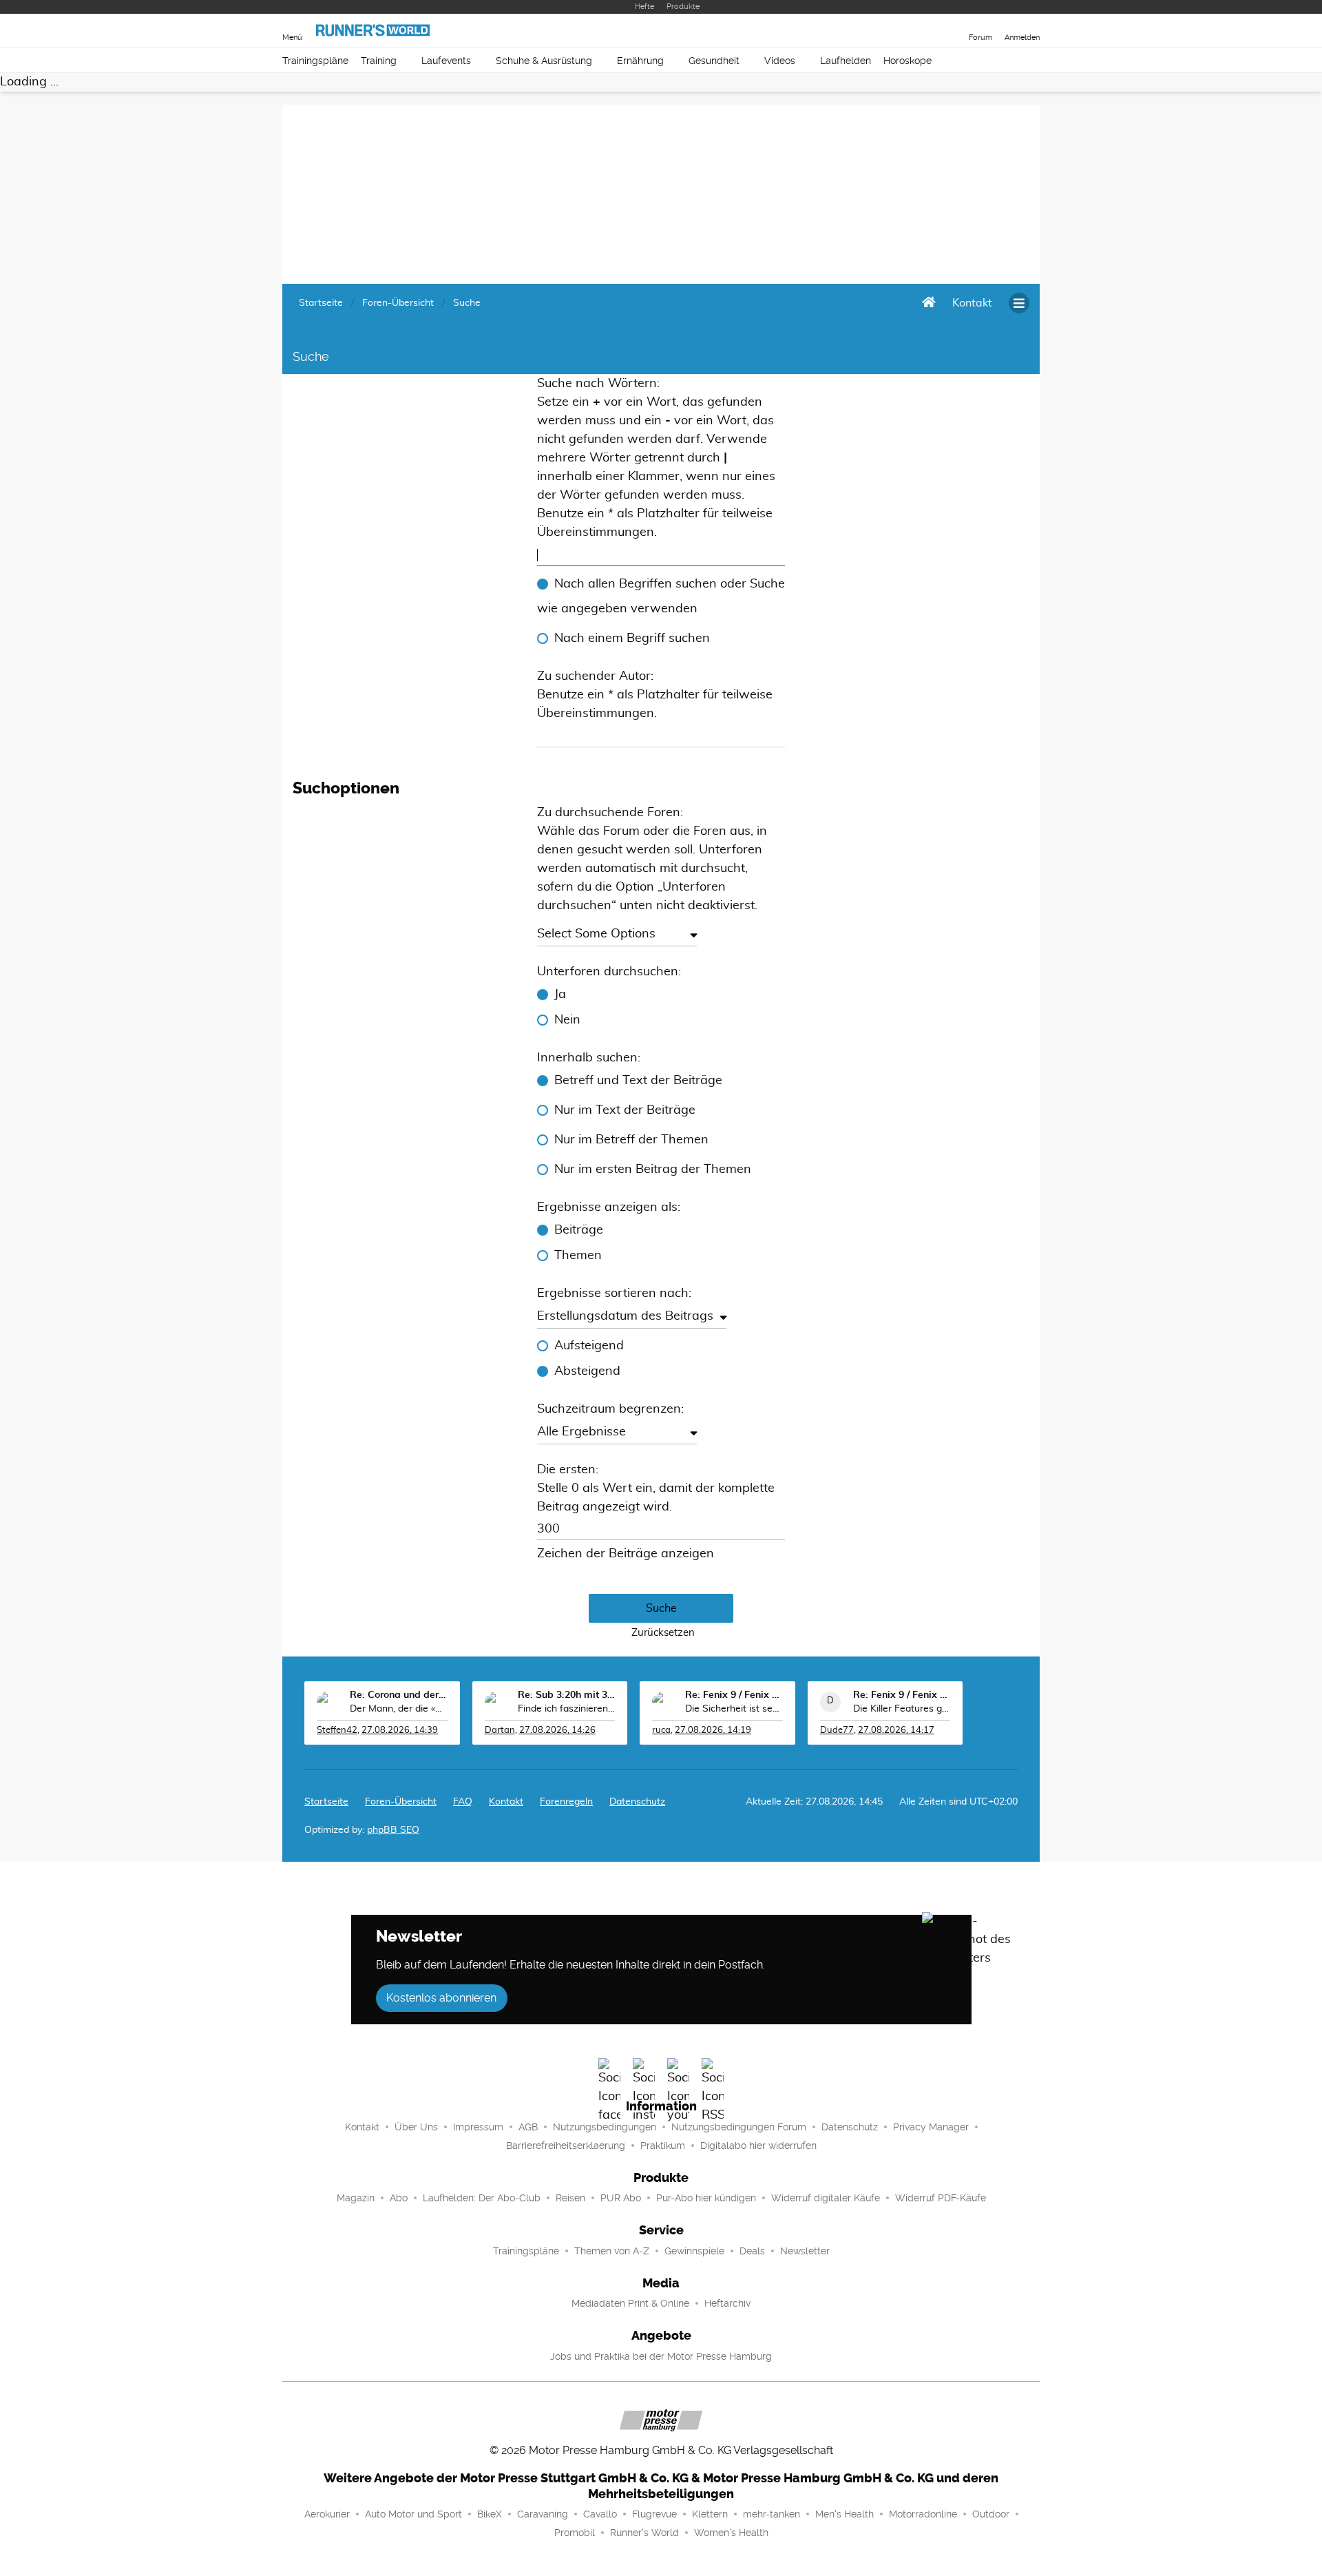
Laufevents (446, 61)
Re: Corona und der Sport (399, 1695)
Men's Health (844, 2514)
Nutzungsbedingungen (605, 2127)
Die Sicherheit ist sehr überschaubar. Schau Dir (734, 1709)
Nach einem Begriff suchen (632, 638)
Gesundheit (714, 61)
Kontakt (362, 2127)
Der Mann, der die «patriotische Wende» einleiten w (399, 1709)
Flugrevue (654, 2514)
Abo (399, 2198)
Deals (752, 2251)
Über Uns (416, 2127)
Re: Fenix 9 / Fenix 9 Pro (734, 1695)
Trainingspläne (315, 61)
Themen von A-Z (612, 2251)
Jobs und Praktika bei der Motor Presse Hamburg (661, 2356)
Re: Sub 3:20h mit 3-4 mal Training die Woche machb (567, 1695)
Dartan (500, 1731)
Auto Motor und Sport (413, 2514)
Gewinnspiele (694, 2251)
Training (379, 61)
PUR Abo (621, 2198)
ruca (661, 1731)
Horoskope (907, 61)
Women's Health (731, 2533)
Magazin (356, 2198)
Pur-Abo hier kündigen (706, 2198)
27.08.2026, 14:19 (713, 1731)
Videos (780, 61)
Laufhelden (846, 61)
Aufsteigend (589, 1346)
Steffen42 (337, 1731)
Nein (567, 1020)
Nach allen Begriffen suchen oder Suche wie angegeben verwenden (661, 596)
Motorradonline (923, 2514)
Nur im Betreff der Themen (631, 1140)
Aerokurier (327, 2514)
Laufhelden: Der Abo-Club (482, 2198)
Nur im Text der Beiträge (625, 1110)
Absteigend (587, 1371)
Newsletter (805, 2251)
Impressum (478, 2127)
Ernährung (640, 61)
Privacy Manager (931, 2127)
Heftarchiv (727, 2303)
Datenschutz (637, 1802)
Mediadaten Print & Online (630, 2303)
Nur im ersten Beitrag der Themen (653, 1170)
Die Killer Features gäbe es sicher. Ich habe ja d (902, 1709)
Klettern (710, 2514)
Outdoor (991, 2514)
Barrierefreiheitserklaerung (566, 2146)
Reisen (570, 2198)
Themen (578, 1256)
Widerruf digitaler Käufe (826, 2198)
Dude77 (837, 1731)
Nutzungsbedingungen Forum (739, 2127)
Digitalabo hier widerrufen (758, 2146)
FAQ (463, 1802)
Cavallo (600, 2514)
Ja (560, 995)
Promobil (575, 2533)
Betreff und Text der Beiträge (638, 1081)
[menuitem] (972, 303)
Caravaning (543, 2514)
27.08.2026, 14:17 (896, 1731)
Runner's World (644, 2533)
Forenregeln (566, 1802)
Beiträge (579, 1230)
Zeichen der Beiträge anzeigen (626, 1554)
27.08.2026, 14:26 (557, 1731)
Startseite (326, 1802)
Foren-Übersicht (401, 1802)
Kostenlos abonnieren (441, 1998)
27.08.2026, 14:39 (400, 1731)
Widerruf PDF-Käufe (941, 2198)
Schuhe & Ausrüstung (544, 61)
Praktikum (663, 2146)
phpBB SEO (393, 1830)
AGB (528, 2127)
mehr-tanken (772, 2514)
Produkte (683, 7)
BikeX (490, 2514)
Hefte (644, 7)
